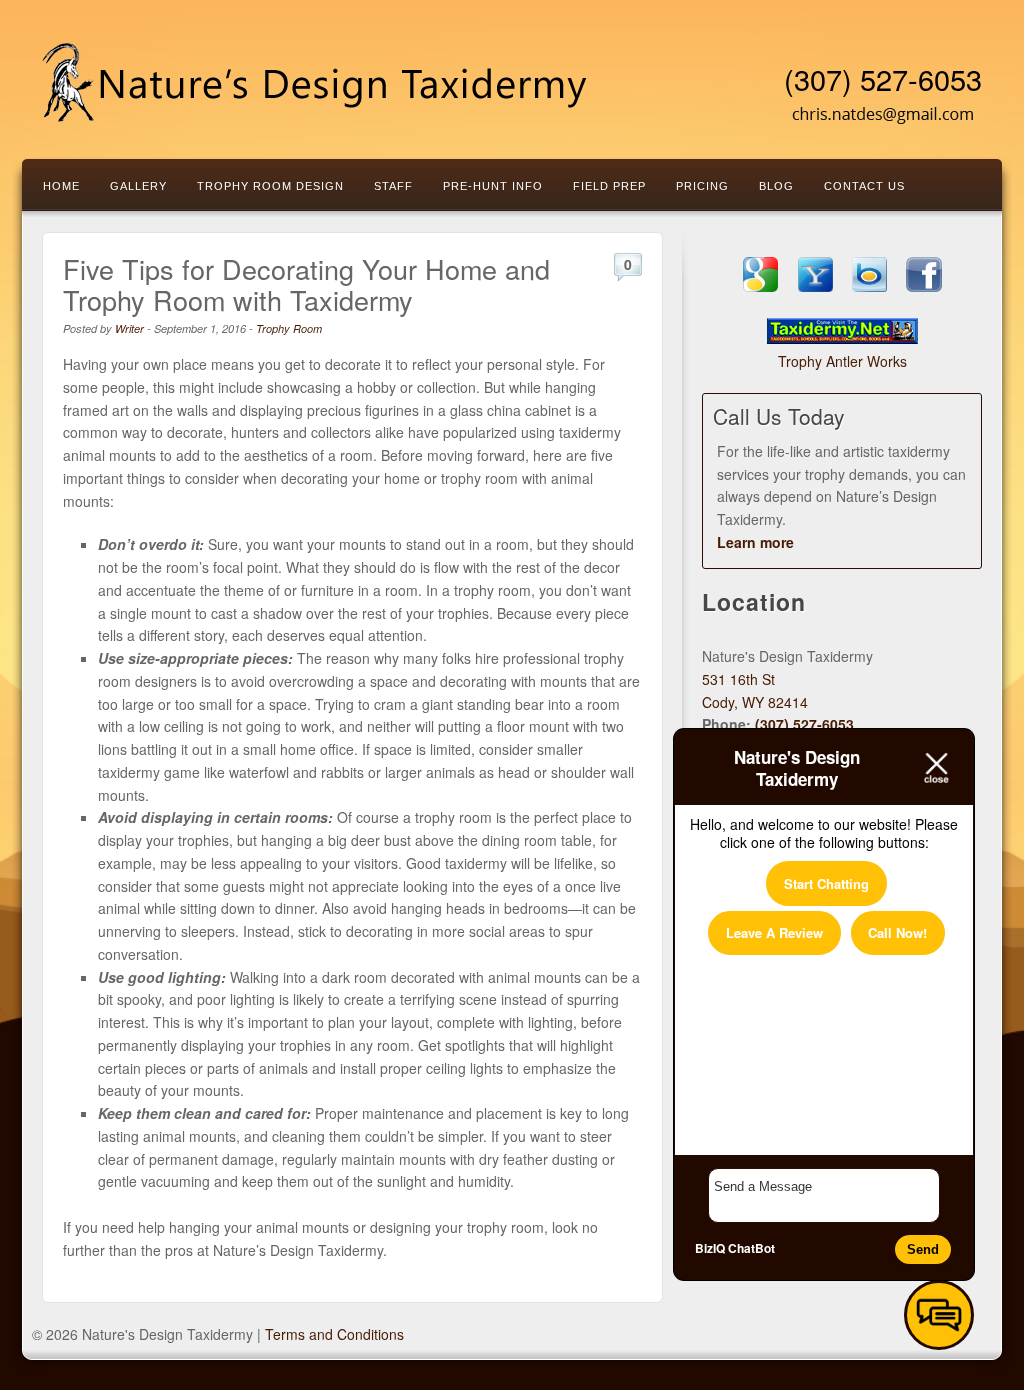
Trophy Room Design (270, 186)
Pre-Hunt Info (493, 186)
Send (923, 1249)
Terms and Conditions (334, 1334)
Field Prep (609, 186)
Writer (129, 328)
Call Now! (897, 932)
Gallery (138, 186)
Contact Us (864, 186)
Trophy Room (289, 328)
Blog (776, 186)
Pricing (702, 186)
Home (61, 186)
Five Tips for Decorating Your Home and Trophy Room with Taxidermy (306, 284)
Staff (393, 186)
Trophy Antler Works (842, 361)
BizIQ (710, 1248)
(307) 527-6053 (883, 79)
